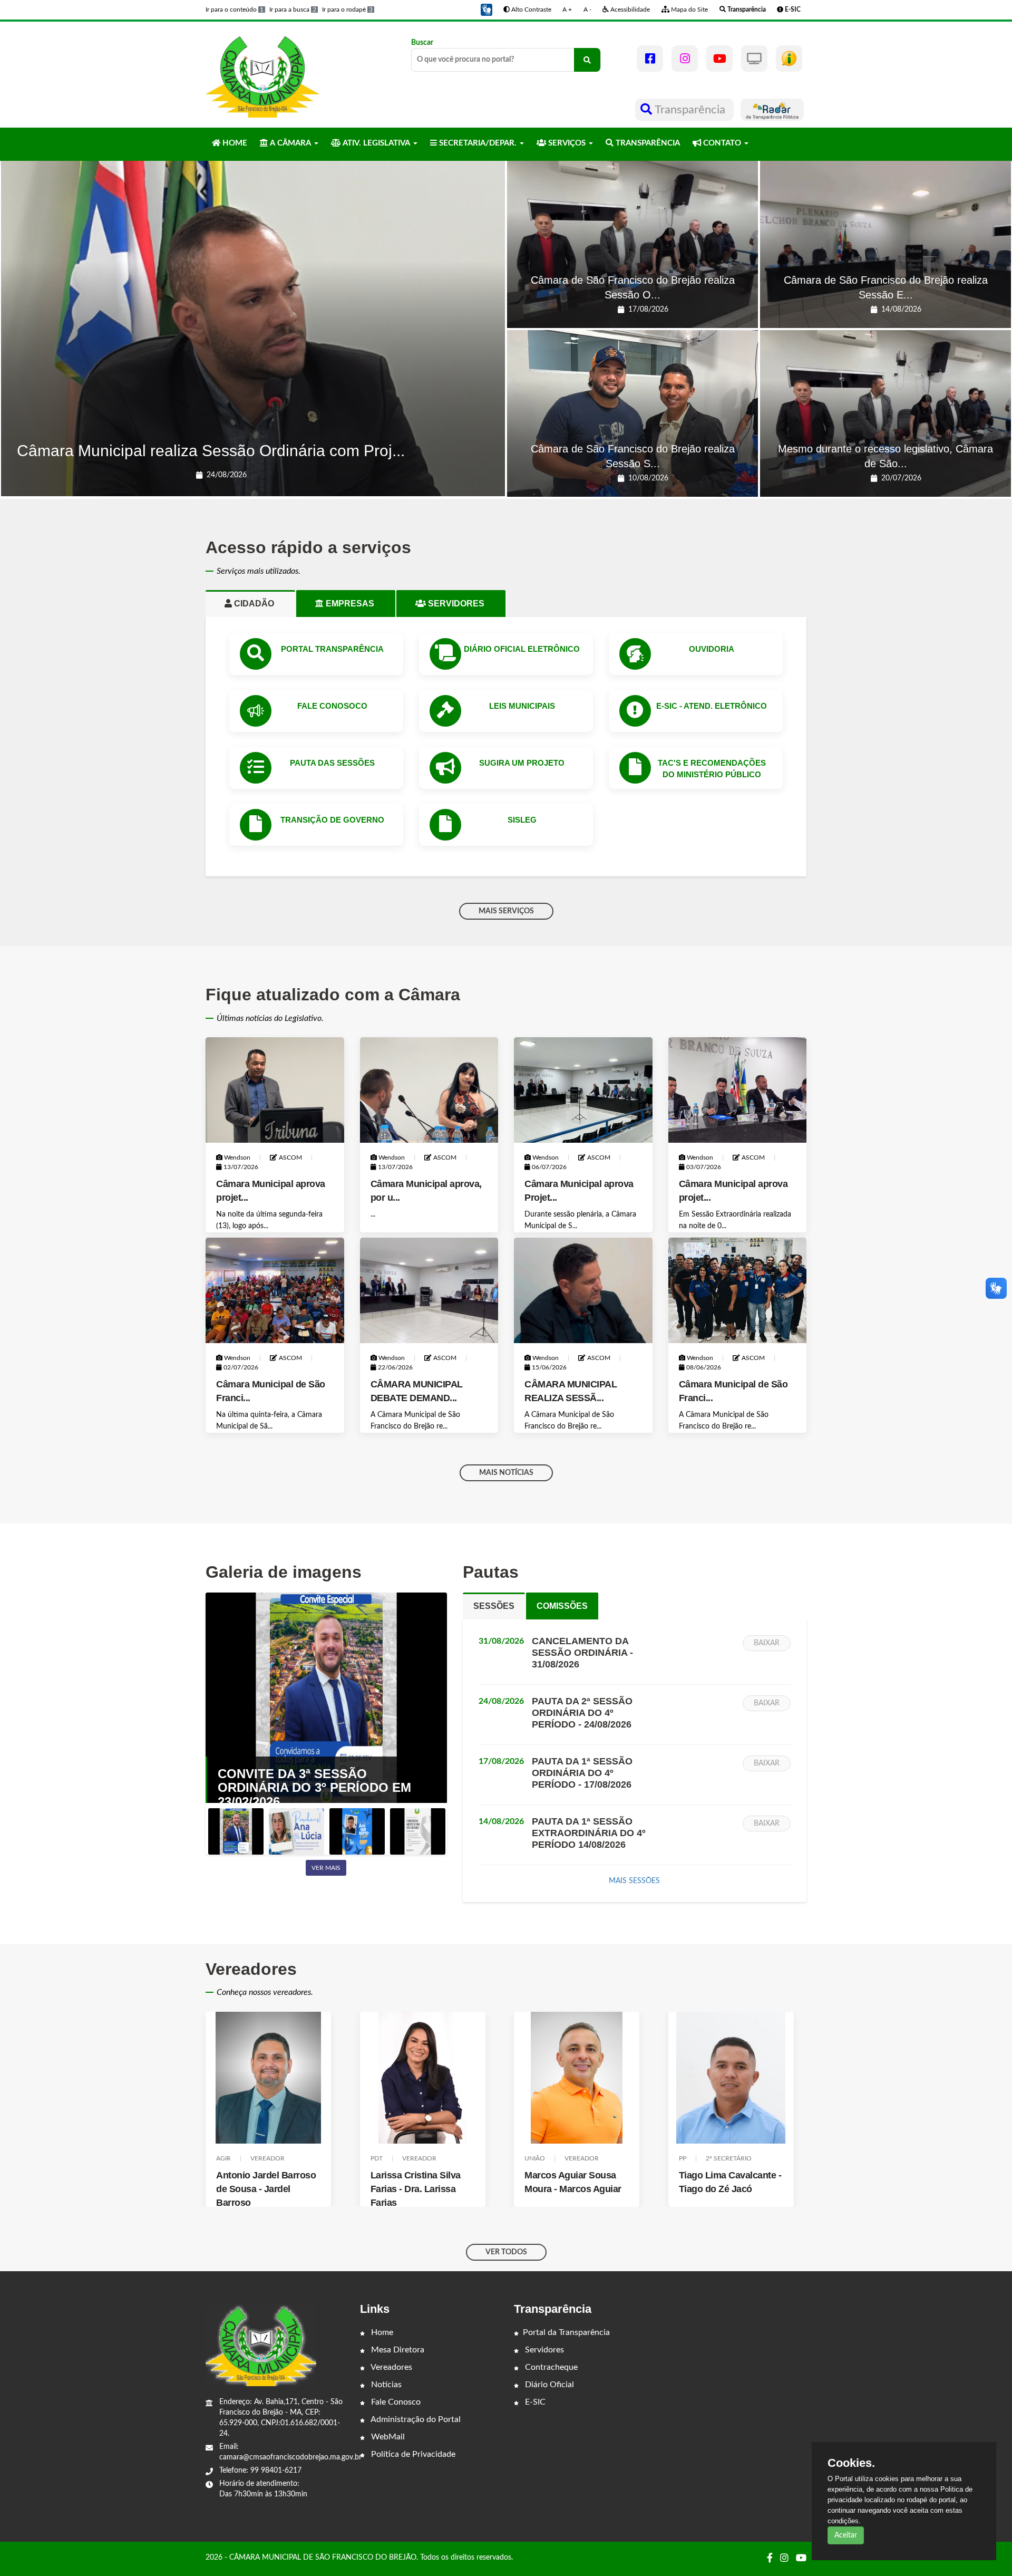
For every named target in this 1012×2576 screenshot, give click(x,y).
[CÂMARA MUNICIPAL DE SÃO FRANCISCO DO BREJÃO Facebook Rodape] (770, 2559)
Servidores (543, 2350)
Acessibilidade (629, 9)
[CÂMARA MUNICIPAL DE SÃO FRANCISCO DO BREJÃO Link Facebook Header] (650, 59)
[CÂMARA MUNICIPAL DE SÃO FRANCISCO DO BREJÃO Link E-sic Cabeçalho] (789, 59)
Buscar (422, 43)
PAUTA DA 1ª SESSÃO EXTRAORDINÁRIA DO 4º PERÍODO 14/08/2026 (589, 1833)
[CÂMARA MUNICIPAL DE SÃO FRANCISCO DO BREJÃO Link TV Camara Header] (754, 59)
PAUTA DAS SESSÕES (332, 763)
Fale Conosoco (332, 706)
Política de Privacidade (412, 2454)
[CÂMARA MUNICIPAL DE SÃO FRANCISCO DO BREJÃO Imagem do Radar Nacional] (772, 110)
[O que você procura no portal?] (587, 60)
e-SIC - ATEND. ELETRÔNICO (712, 706)
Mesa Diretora (397, 2350)
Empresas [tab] (354, 604)
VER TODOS (506, 2252)
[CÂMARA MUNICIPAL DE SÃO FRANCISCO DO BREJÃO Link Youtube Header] (719, 59)
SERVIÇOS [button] (567, 143)
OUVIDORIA (712, 649)
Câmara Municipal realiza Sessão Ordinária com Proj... (211, 451)
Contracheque (550, 2367)
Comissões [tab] (562, 1606)
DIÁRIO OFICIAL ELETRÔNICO (522, 649)
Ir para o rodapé (347, 9)
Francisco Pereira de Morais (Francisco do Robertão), (724, 2189)
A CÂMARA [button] (290, 143)
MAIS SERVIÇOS (506, 911)
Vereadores (391, 2367)
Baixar (767, 1643)
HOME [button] (234, 143)
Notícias (385, 2385)
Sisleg (522, 820)
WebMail (387, 2437)
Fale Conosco (395, 2402)
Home (381, 2332)
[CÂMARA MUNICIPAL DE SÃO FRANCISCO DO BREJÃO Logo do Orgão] (262, 74)
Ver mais (326, 1868)
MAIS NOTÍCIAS (506, 1473)
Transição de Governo (332, 820)
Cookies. (851, 2463)
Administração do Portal (415, 2419)
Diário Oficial (548, 2385)
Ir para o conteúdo (235, 9)
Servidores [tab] (460, 604)
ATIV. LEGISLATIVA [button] (376, 143)
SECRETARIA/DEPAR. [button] (478, 143)
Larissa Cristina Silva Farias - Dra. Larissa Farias (262, 2189)
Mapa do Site (689, 9)
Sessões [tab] (494, 1606)
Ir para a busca (293, 9)
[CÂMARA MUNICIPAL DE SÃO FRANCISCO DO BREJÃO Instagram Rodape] (784, 2559)
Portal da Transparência (566, 2332)
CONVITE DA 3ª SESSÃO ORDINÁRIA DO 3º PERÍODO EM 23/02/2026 (314, 1788)
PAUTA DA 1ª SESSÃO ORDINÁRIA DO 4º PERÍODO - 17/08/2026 (582, 1773)
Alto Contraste (531, 9)
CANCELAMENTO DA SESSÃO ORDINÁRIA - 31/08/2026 (582, 1653)
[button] (486, 9)
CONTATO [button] (722, 143)
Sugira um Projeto (522, 763)
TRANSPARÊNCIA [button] (647, 143)
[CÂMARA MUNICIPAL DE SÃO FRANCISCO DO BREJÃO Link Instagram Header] (685, 59)
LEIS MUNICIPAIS (522, 706)
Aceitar (846, 2535)
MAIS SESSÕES (634, 1881)
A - (587, 9)
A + (567, 9)
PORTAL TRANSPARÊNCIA (332, 649)
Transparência (690, 110)
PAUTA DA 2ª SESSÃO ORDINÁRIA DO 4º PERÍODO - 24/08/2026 (582, 1713)
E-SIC (534, 2402)
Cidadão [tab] (258, 604)
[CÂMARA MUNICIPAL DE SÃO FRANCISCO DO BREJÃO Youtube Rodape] (801, 2559)
